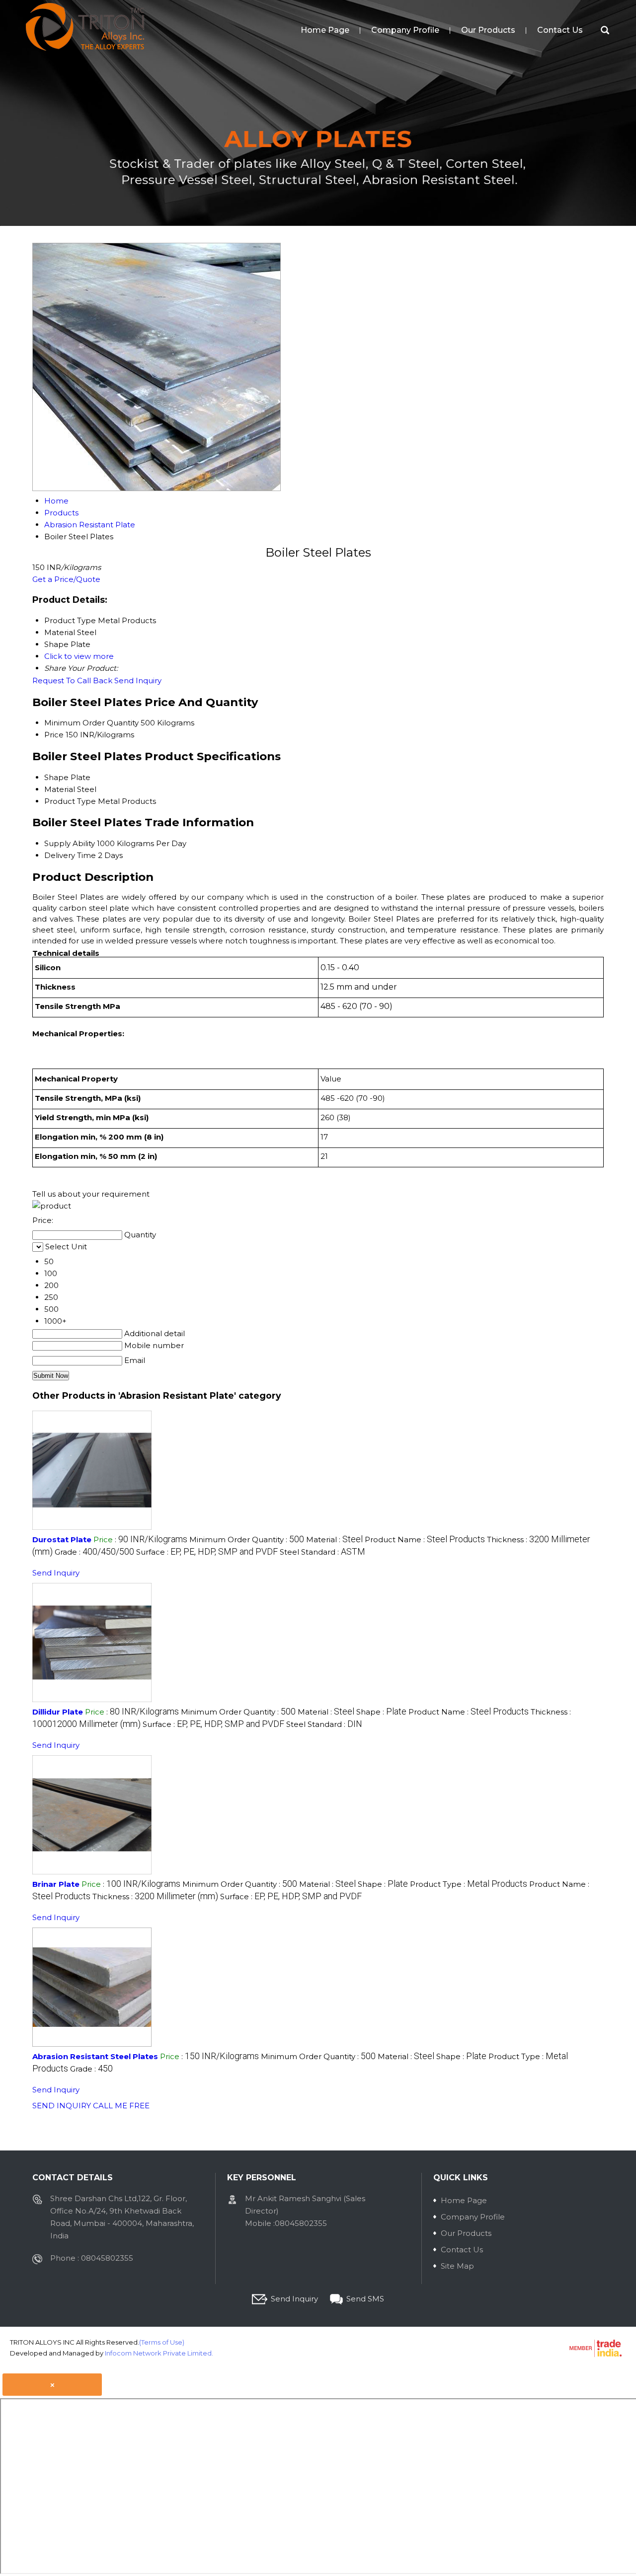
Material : (334, 1539)
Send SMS (365, 2299)
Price (54, 735)
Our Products (488, 30)
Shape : (381, 1712)
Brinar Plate (56, 1884)
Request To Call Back (72, 680)
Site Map (457, 2266)
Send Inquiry (138, 680)
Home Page (325, 30)
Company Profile (405, 30)
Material (60, 789)
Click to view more (79, 656)
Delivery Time (70, 855)
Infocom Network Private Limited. (159, 2353)
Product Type (70, 801)
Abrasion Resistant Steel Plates (95, 2056)
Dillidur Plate (58, 1712)
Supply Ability (70, 843)
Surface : (207, 1552)
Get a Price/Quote (66, 579)
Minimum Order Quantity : (247, 1539)
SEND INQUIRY (62, 2106)
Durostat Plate (62, 1539)
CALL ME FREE (121, 2106)
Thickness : (155, 1896)
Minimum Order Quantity (91, 723)
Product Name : (425, 1539)
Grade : (94, 1552)
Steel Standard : (322, 1552)
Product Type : (469, 1884)
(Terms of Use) (162, 2342)
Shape (56, 777)
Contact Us (560, 30)
